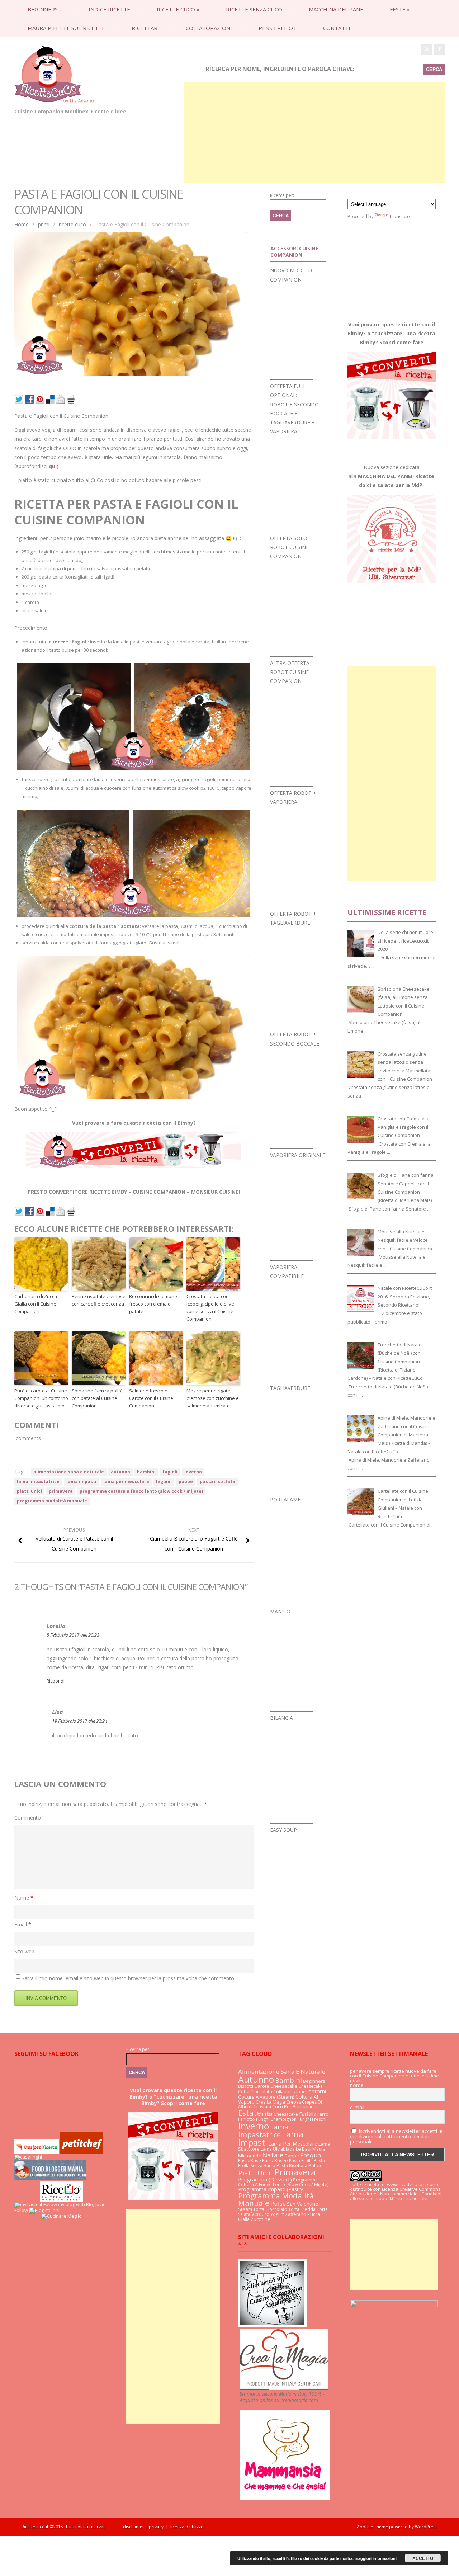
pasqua (311, 2155)
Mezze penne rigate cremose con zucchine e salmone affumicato (213, 1398)
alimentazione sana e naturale (69, 1472)
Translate (399, 216)
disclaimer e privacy (143, 2527)
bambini (146, 1472)
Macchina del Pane (336, 9)
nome (357, 2085)
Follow (21, 2210)
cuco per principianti (294, 2106)
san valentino (303, 2204)
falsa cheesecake (280, 2114)
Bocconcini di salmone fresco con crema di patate (153, 1304)
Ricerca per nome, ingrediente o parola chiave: (280, 69)
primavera (61, 1491)
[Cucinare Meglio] (61, 2216)
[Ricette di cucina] (82, 2152)
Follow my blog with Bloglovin (75, 2204)
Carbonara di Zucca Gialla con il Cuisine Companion (36, 1304)
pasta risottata (217, 1482)
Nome (24, 1898)
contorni (316, 2091)
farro (323, 2114)
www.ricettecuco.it (406, 2184)
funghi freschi (312, 2119)
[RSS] (427, 49)
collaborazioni (209, 28)
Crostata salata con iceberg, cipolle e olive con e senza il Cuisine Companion (210, 1307)
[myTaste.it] (28, 2204)
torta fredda (302, 2209)
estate (250, 2113)
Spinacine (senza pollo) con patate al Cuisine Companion (97, 1398)
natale (273, 2155)
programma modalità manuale (52, 1501)
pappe (186, 1482)
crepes (294, 2102)
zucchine (261, 2219)
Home (22, 224)
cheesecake (284, 2086)
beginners (45, 9)
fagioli (170, 1472)
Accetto (423, 2558)
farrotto (247, 2119)
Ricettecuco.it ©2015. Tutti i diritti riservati (72, 2527)
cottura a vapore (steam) (266, 2097)
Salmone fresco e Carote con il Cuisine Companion (151, 1398)
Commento (28, 1818)
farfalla (308, 2114)
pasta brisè (250, 2160)
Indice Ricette (109, 9)
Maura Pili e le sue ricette (66, 28)
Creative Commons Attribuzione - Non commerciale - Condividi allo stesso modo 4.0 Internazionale (396, 2194)
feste (400, 9)
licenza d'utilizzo (187, 2527)
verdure (260, 2214)
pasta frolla (301, 2160)
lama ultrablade (278, 2149)
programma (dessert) (265, 2179)
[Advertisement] (314, 133)
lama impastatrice (38, 1482)
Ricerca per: (282, 195)
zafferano (296, 2214)
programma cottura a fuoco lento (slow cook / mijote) (141, 1491)
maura (319, 2149)
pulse (278, 2204)
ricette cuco (178, 9)
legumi (164, 1482)
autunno (120, 1472)
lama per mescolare (126, 1482)
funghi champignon (276, 2119)
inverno (193, 1472)
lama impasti (81, 1482)
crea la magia (270, 2102)
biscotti (246, 2086)
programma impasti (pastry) (271, 2189)
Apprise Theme (372, 2527)
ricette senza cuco (254, 9)
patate (316, 2165)
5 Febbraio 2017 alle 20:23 (73, 1635)
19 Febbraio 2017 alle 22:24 (80, 1721)
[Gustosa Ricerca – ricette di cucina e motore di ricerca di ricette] (37, 2152)
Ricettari (145, 28)
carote (262, 2086)
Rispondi (56, 1681)
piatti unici (29, 1491)
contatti (337, 28)
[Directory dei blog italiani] (44, 2210)
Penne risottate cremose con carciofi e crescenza (99, 1300)
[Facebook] (439, 49)
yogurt (277, 2214)
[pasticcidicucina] (272, 2325)
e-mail (357, 2108)
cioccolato (261, 2092)
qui (53, 466)
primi (44, 224)
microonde (250, 2156)
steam (245, 2209)
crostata (262, 2107)
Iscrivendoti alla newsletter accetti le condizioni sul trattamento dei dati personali (396, 2136)
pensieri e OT (278, 28)
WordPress (426, 2527)
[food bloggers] (50, 2178)
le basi (304, 2149)
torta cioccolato (270, 2209)
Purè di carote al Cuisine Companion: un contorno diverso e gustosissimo (41, 1398)
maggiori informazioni (376, 2558)
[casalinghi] (28, 2157)
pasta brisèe (275, 2160)
